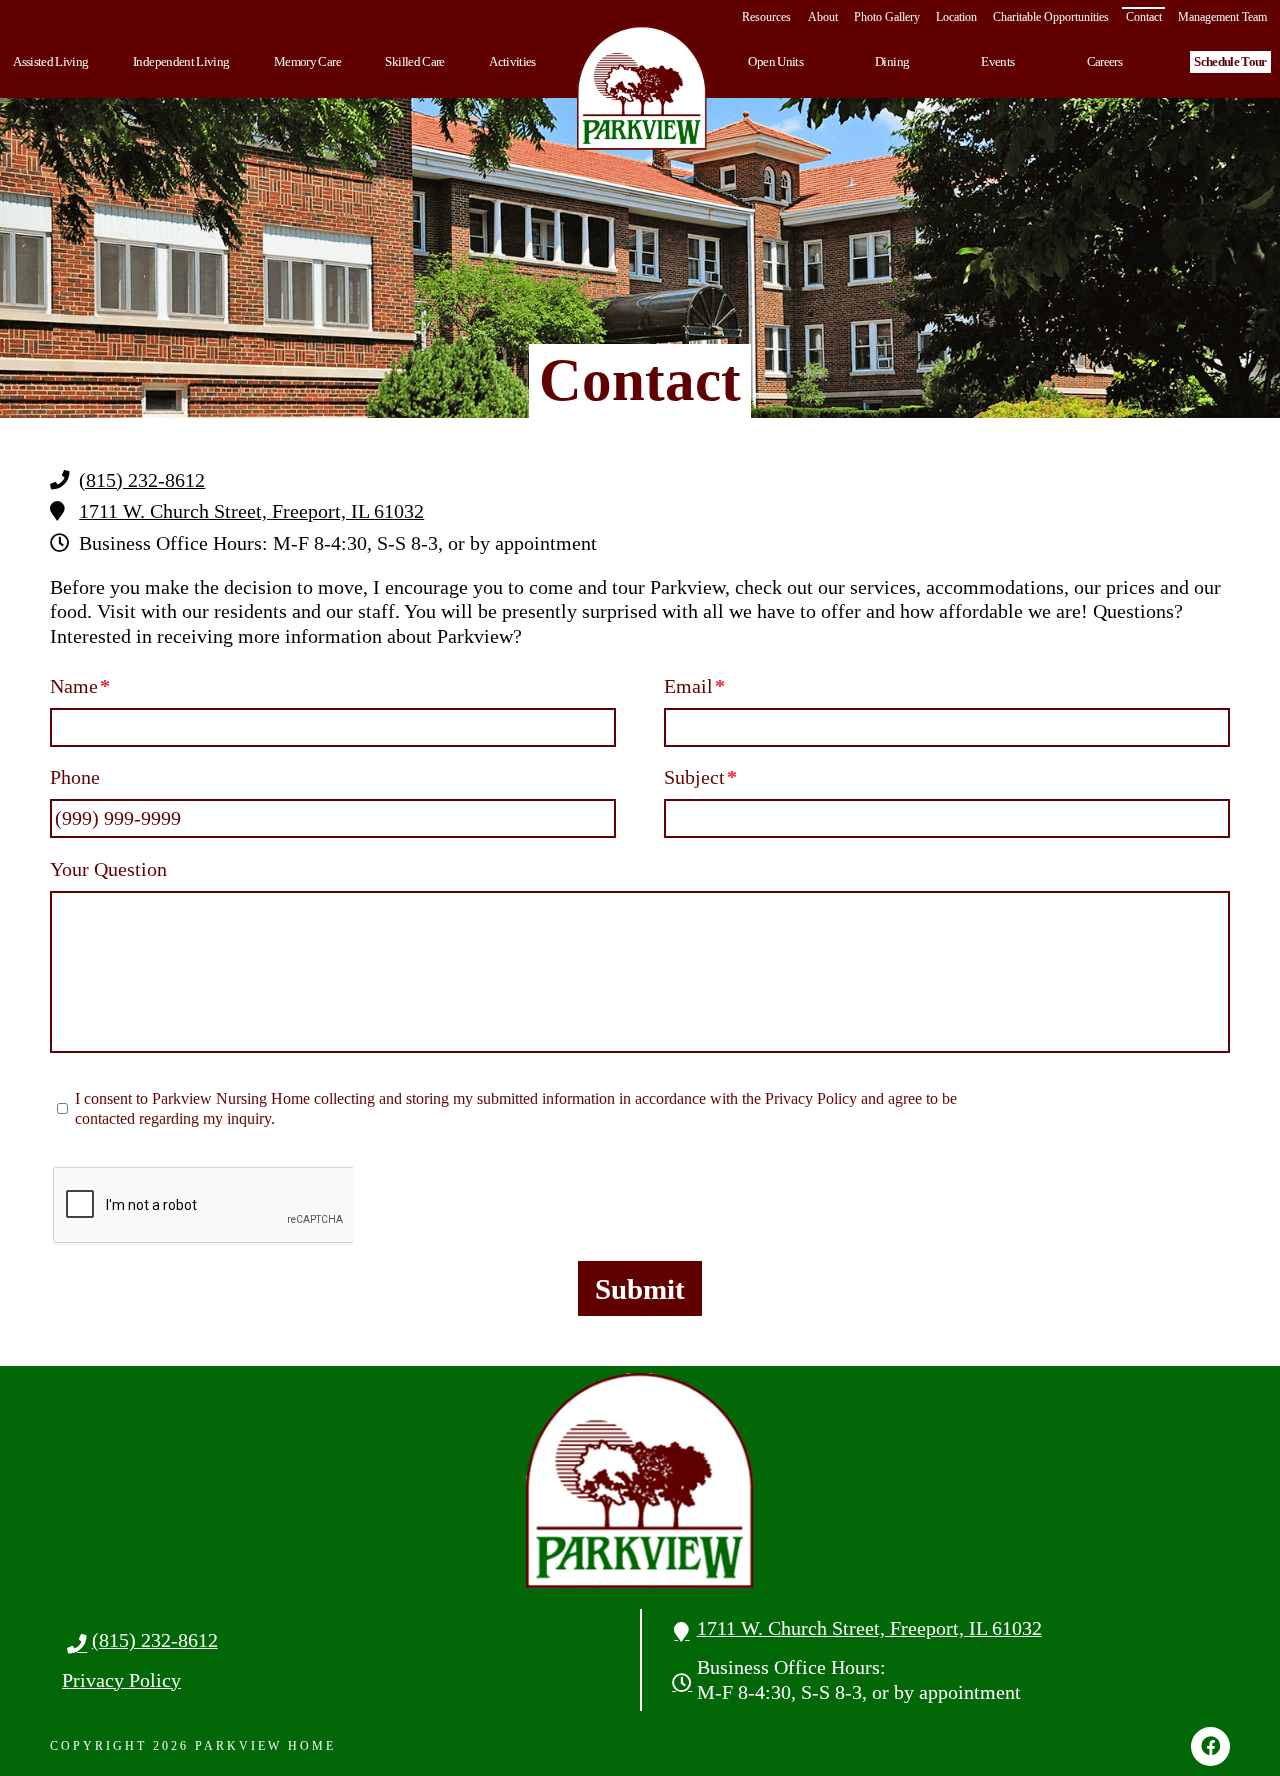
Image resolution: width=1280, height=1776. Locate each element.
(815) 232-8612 (142, 480)
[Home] (642, 88)
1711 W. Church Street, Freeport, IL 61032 (251, 511)
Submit (640, 1289)
